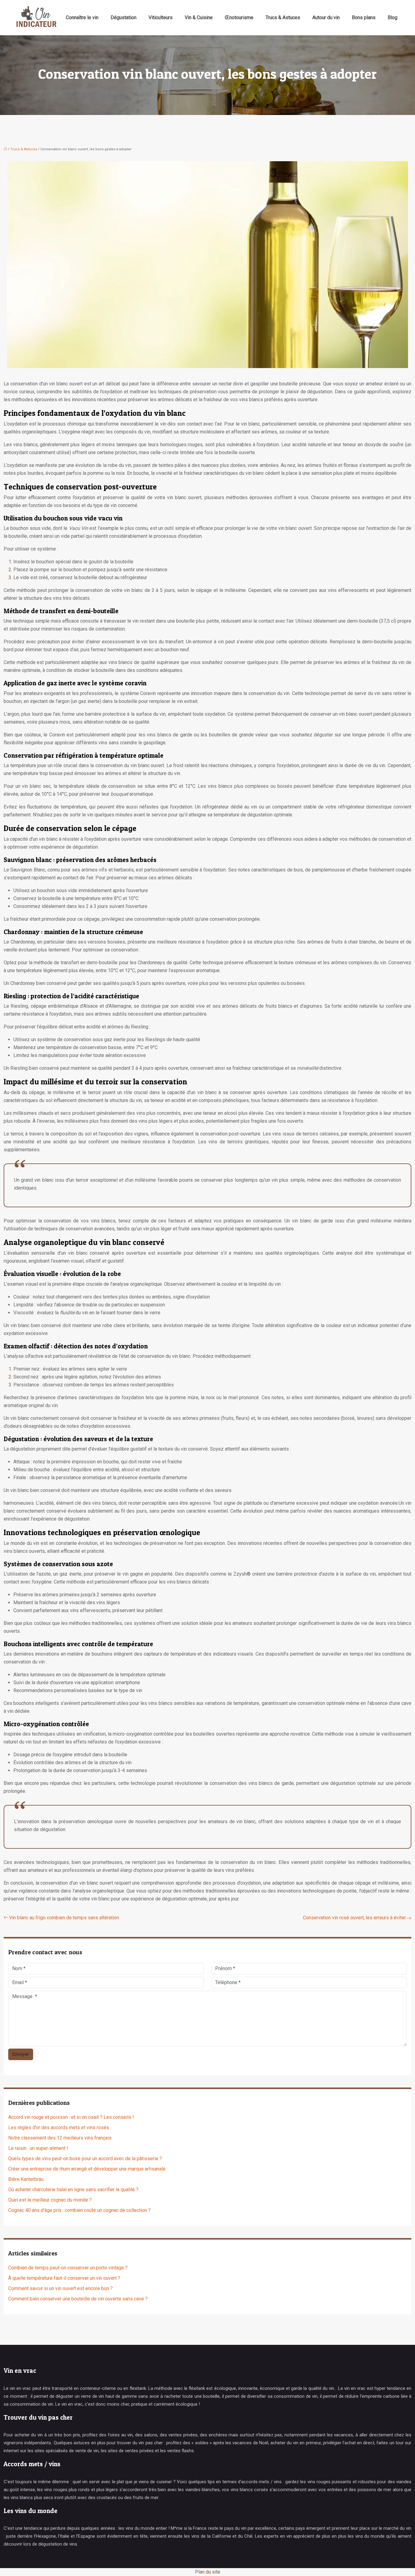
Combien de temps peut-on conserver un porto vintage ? (68, 2268)
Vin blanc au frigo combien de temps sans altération (64, 1918)
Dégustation (123, 17)
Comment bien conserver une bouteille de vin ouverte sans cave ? (78, 2299)
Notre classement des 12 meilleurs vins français (60, 2138)
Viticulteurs (161, 17)
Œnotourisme (239, 17)
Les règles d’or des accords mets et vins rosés (59, 2128)
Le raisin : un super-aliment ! (38, 2148)
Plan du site (208, 2572)
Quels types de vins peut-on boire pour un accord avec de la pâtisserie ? (85, 2159)
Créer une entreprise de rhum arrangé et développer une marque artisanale (87, 2169)
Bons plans (364, 17)
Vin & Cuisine (199, 17)
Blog (393, 17)
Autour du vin (326, 17)
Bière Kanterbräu (26, 2179)
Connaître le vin (82, 17)
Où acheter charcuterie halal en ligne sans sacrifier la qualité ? (73, 2190)
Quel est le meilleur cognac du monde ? (50, 2200)
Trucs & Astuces (283, 17)
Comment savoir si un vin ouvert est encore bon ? (60, 2288)
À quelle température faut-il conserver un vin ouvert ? (64, 2278)
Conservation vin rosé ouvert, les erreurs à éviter (354, 1918)
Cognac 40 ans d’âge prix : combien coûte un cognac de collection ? (79, 2210)
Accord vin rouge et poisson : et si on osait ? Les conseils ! (71, 2117)
